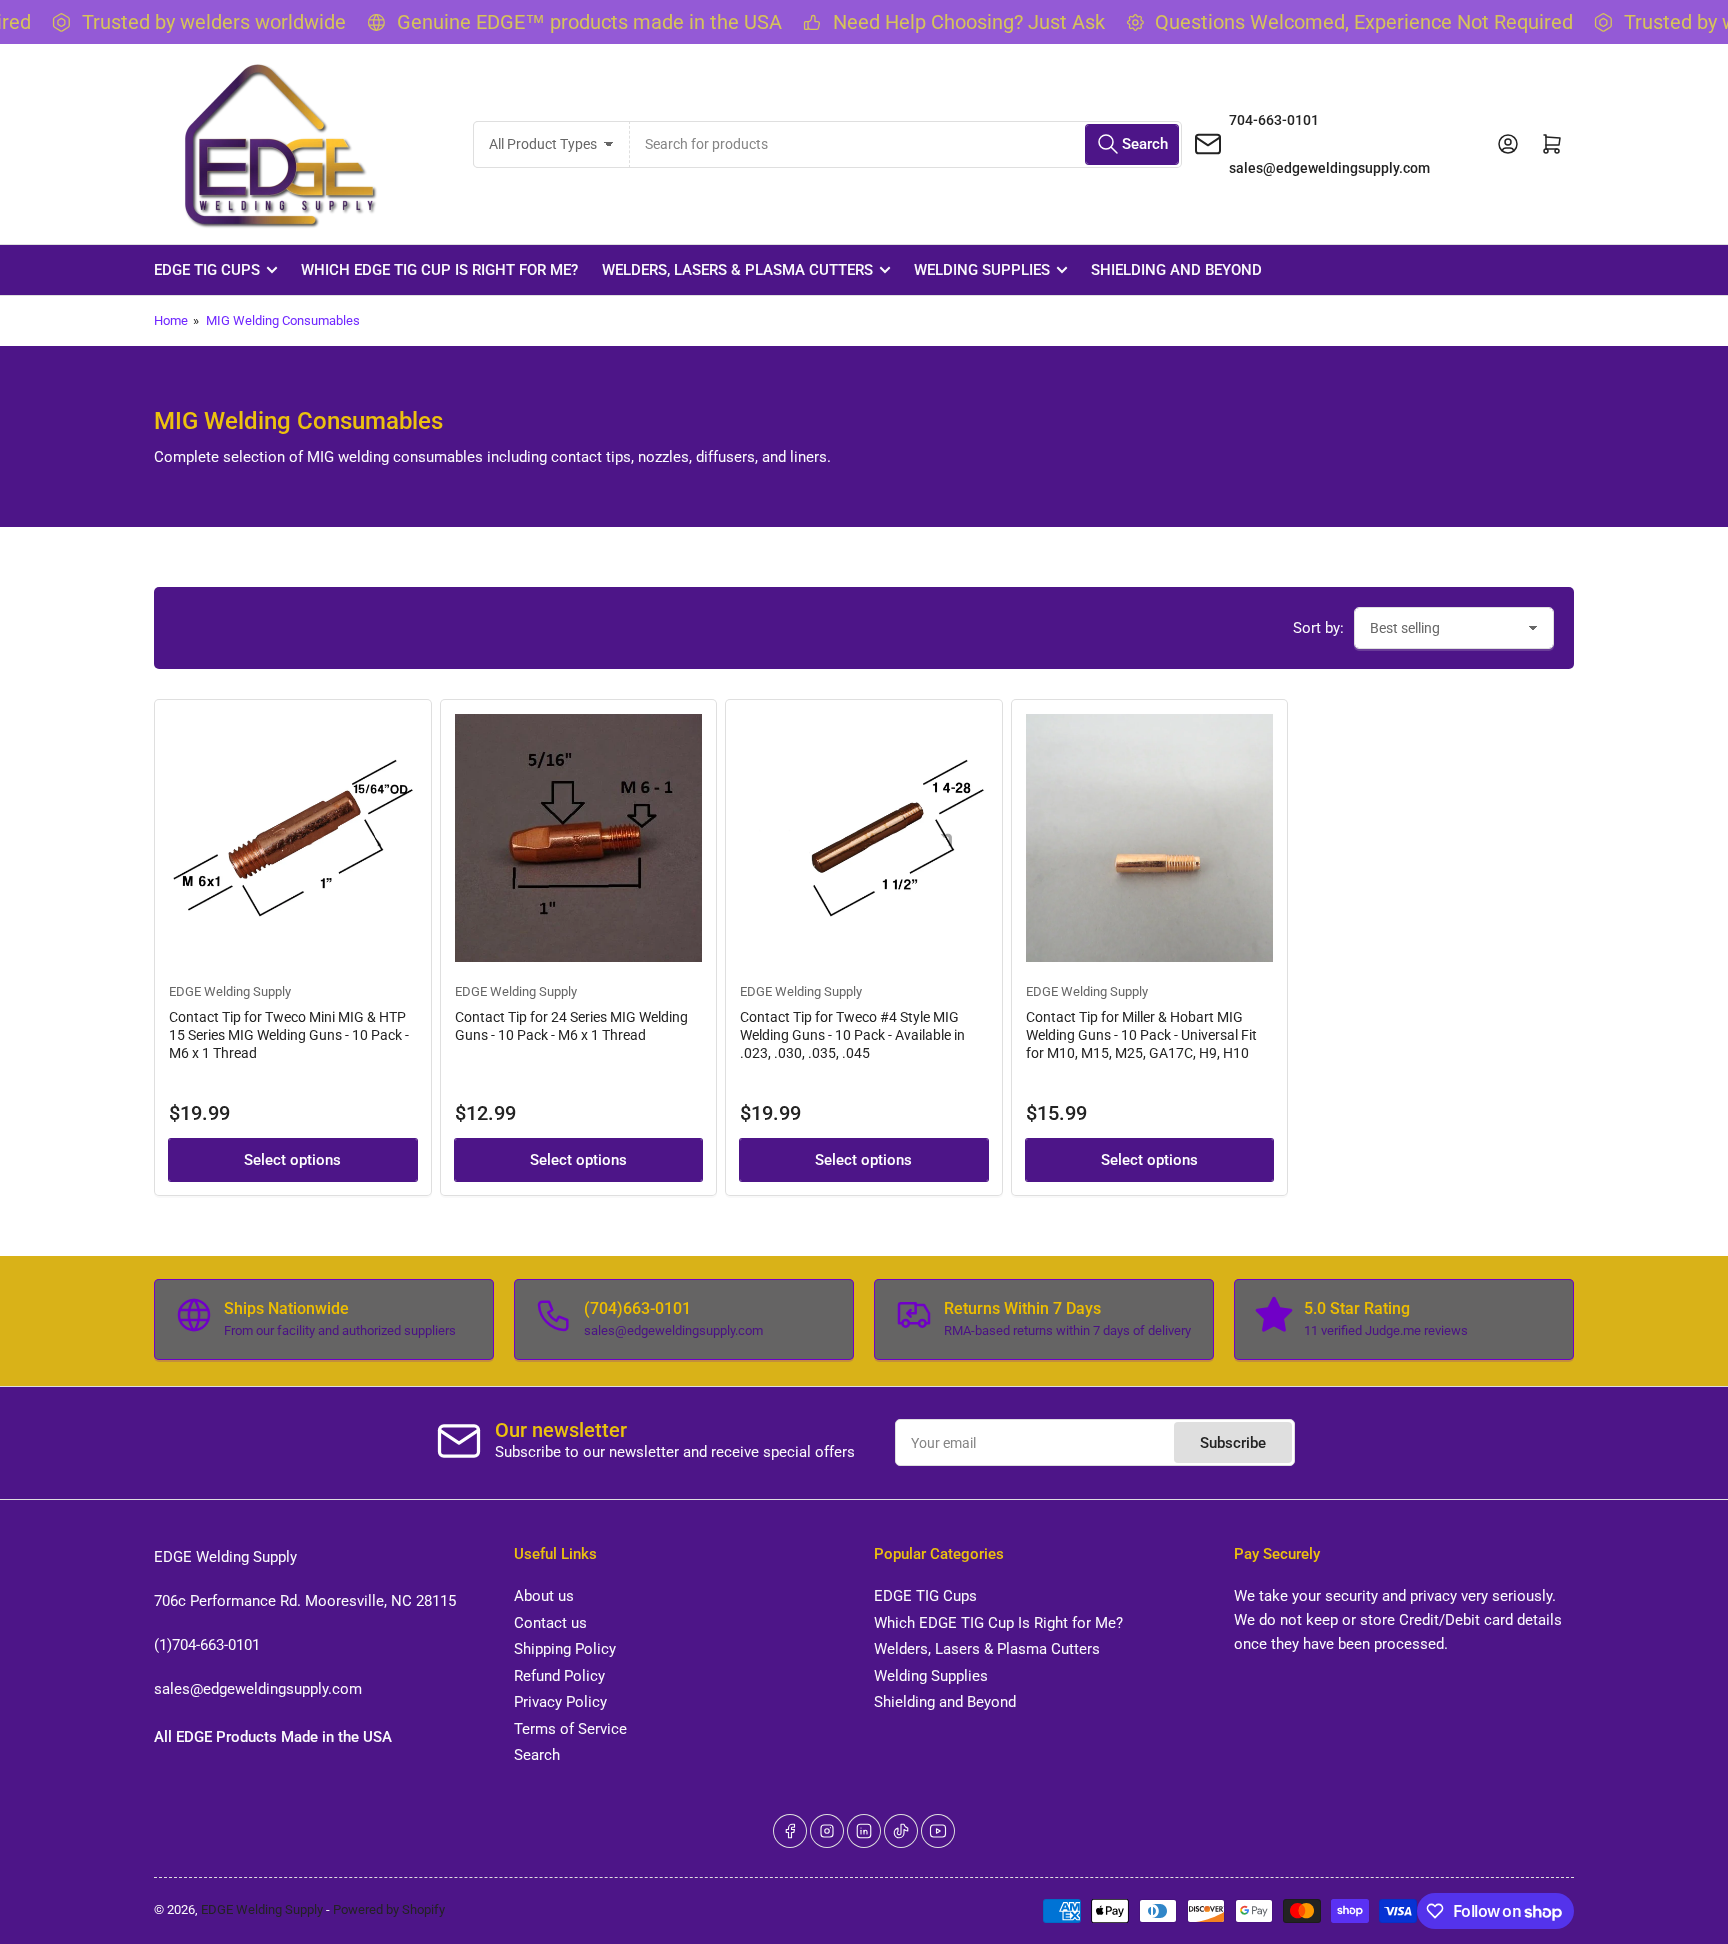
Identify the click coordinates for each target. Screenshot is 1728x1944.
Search (537, 1755)
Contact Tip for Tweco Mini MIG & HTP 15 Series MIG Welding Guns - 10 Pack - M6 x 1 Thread (289, 1035)
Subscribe (1233, 1443)
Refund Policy (559, 1676)
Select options (292, 1160)
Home (171, 320)
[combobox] (905, 144)
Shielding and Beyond (1176, 270)
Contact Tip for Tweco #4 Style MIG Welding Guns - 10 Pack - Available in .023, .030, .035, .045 (852, 1035)
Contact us (550, 1623)
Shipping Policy (565, 1649)
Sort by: (1318, 628)
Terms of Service (570, 1729)
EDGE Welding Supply (230, 991)
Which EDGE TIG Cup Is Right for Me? (439, 270)
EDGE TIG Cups (207, 270)
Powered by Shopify (389, 1909)
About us (544, 1596)
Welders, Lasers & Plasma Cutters (737, 270)
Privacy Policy (560, 1702)
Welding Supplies (982, 270)
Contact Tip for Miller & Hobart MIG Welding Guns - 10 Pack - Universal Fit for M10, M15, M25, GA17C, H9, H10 (1141, 1035)
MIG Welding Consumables (283, 320)
